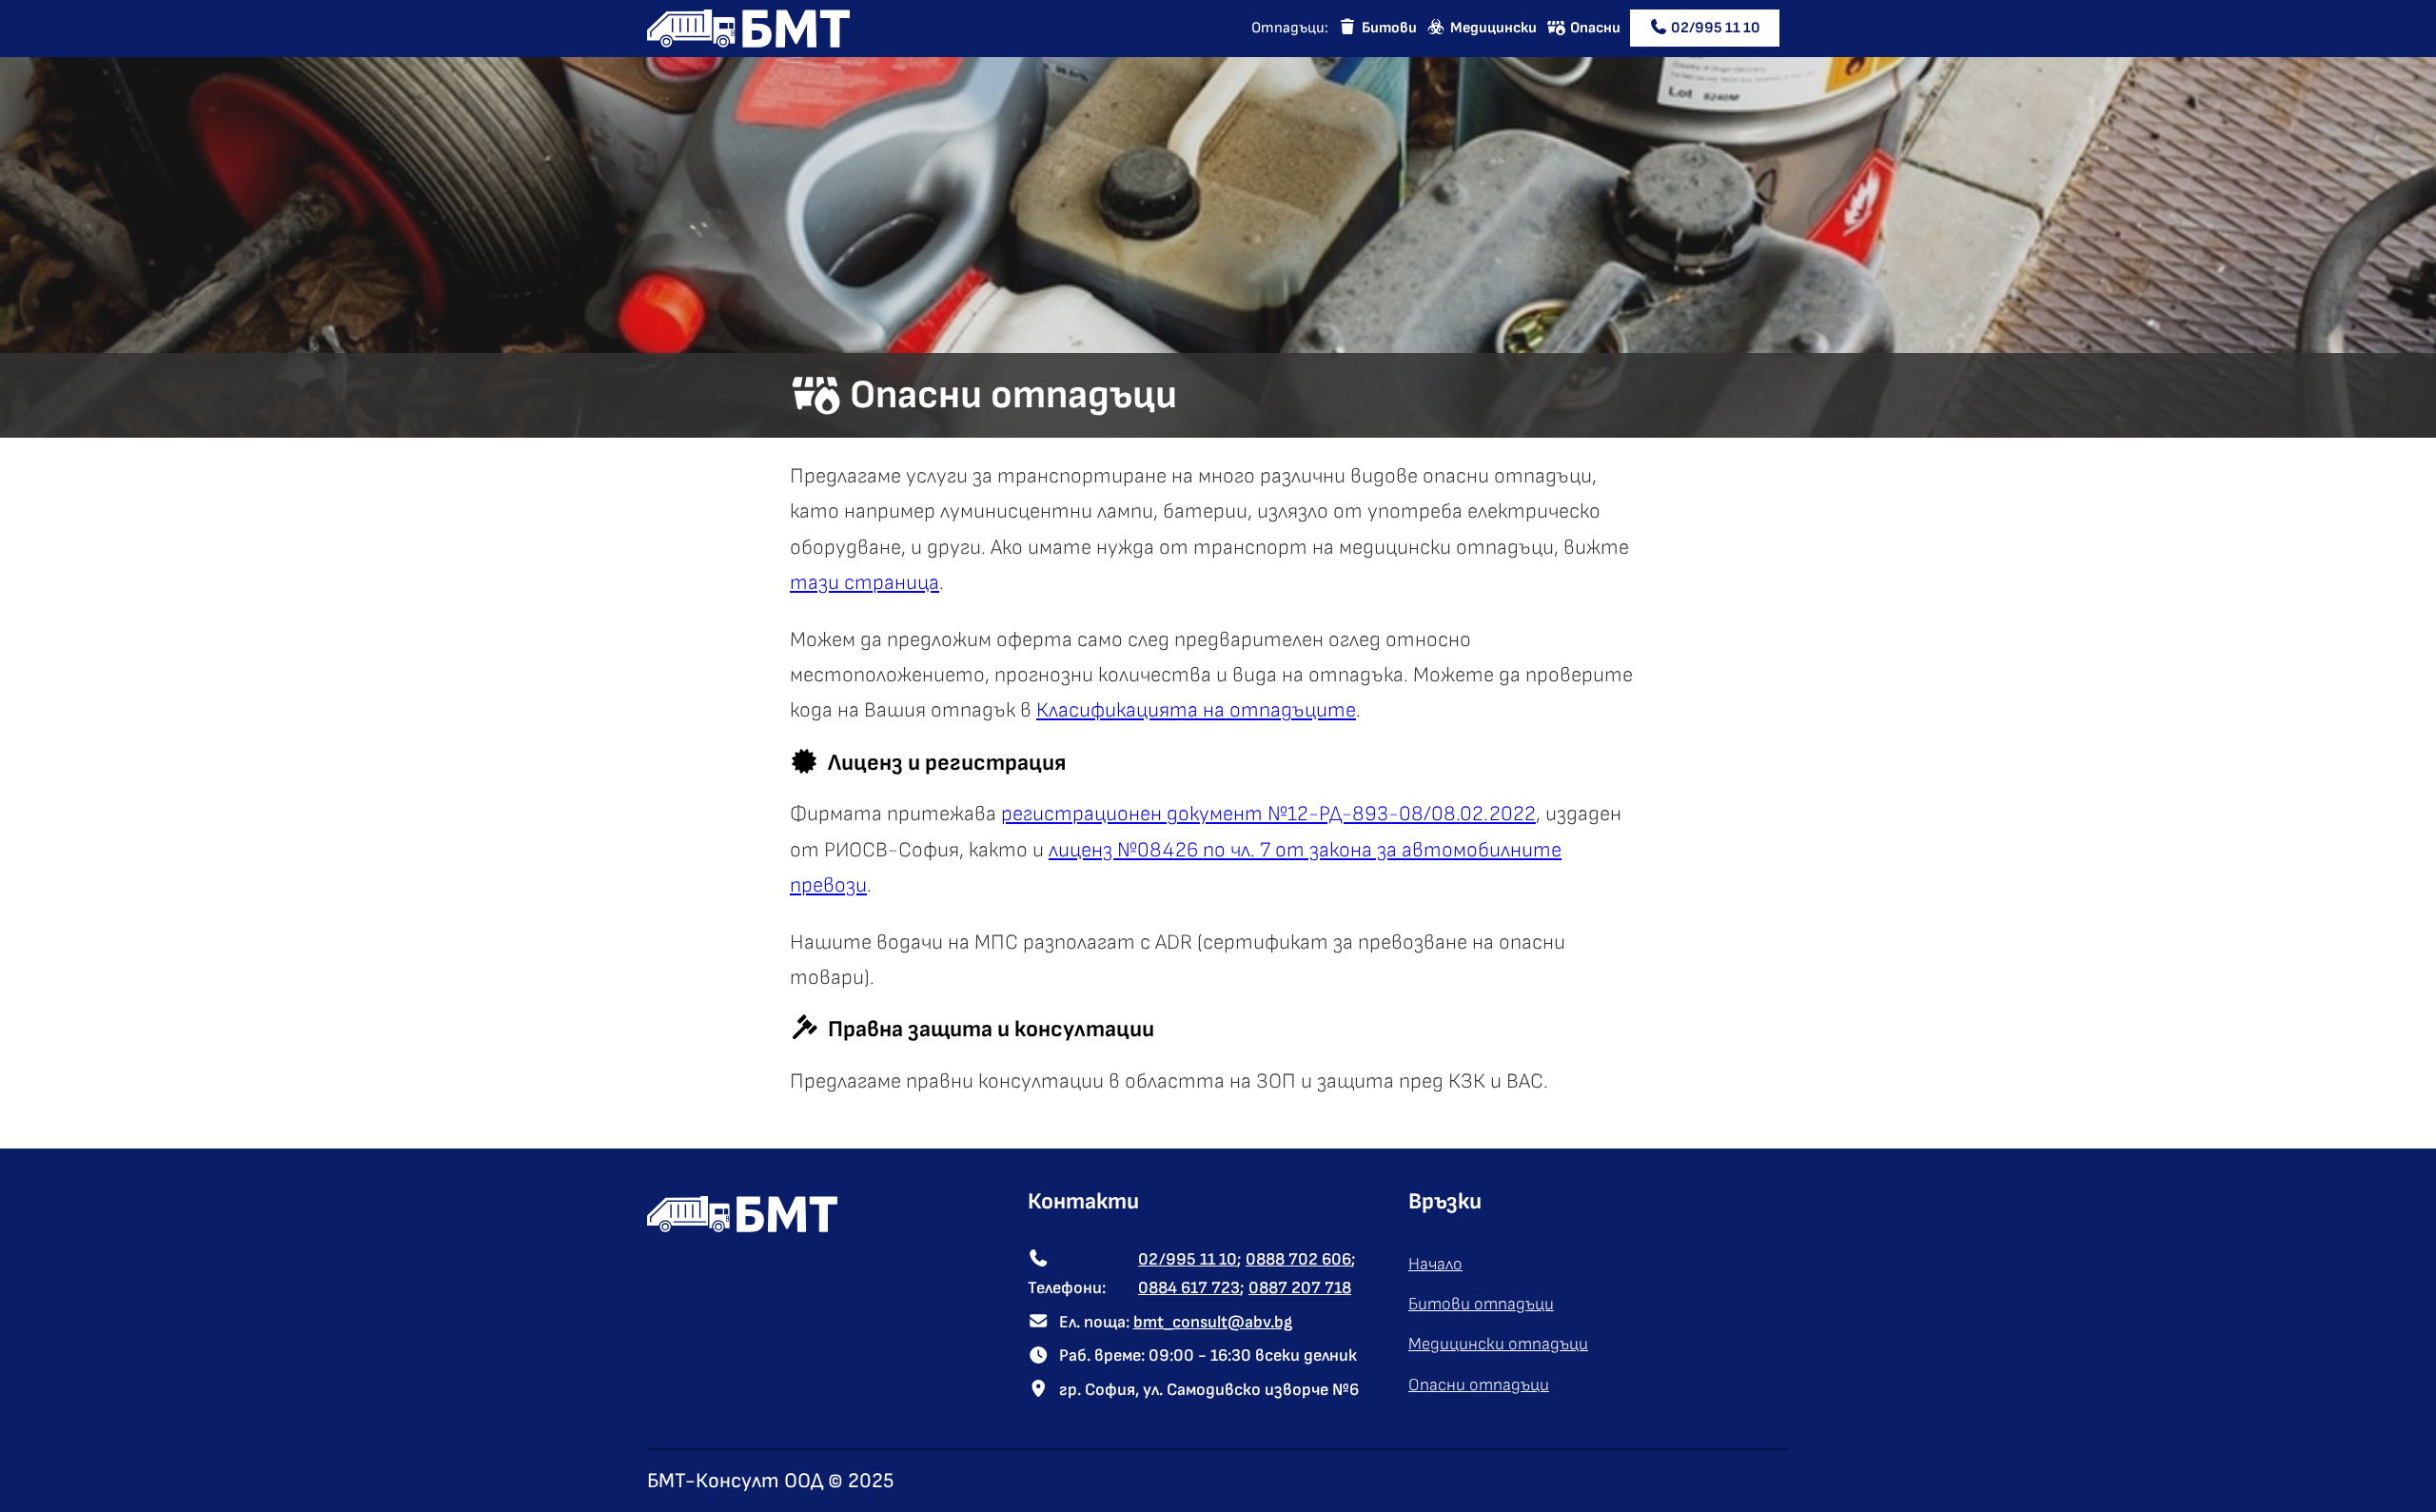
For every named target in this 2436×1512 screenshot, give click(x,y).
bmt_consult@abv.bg (1213, 1322)
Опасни (1595, 28)
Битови (1389, 28)
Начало (1435, 1264)
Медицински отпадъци (1498, 1344)
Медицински (1493, 28)
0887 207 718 (1300, 1288)
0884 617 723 (1189, 1288)
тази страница (864, 583)
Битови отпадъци (1481, 1304)
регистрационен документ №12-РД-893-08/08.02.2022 (1268, 814)
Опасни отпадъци (1479, 1385)
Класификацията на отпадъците (1196, 710)
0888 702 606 (1298, 1259)
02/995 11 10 (1716, 28)
